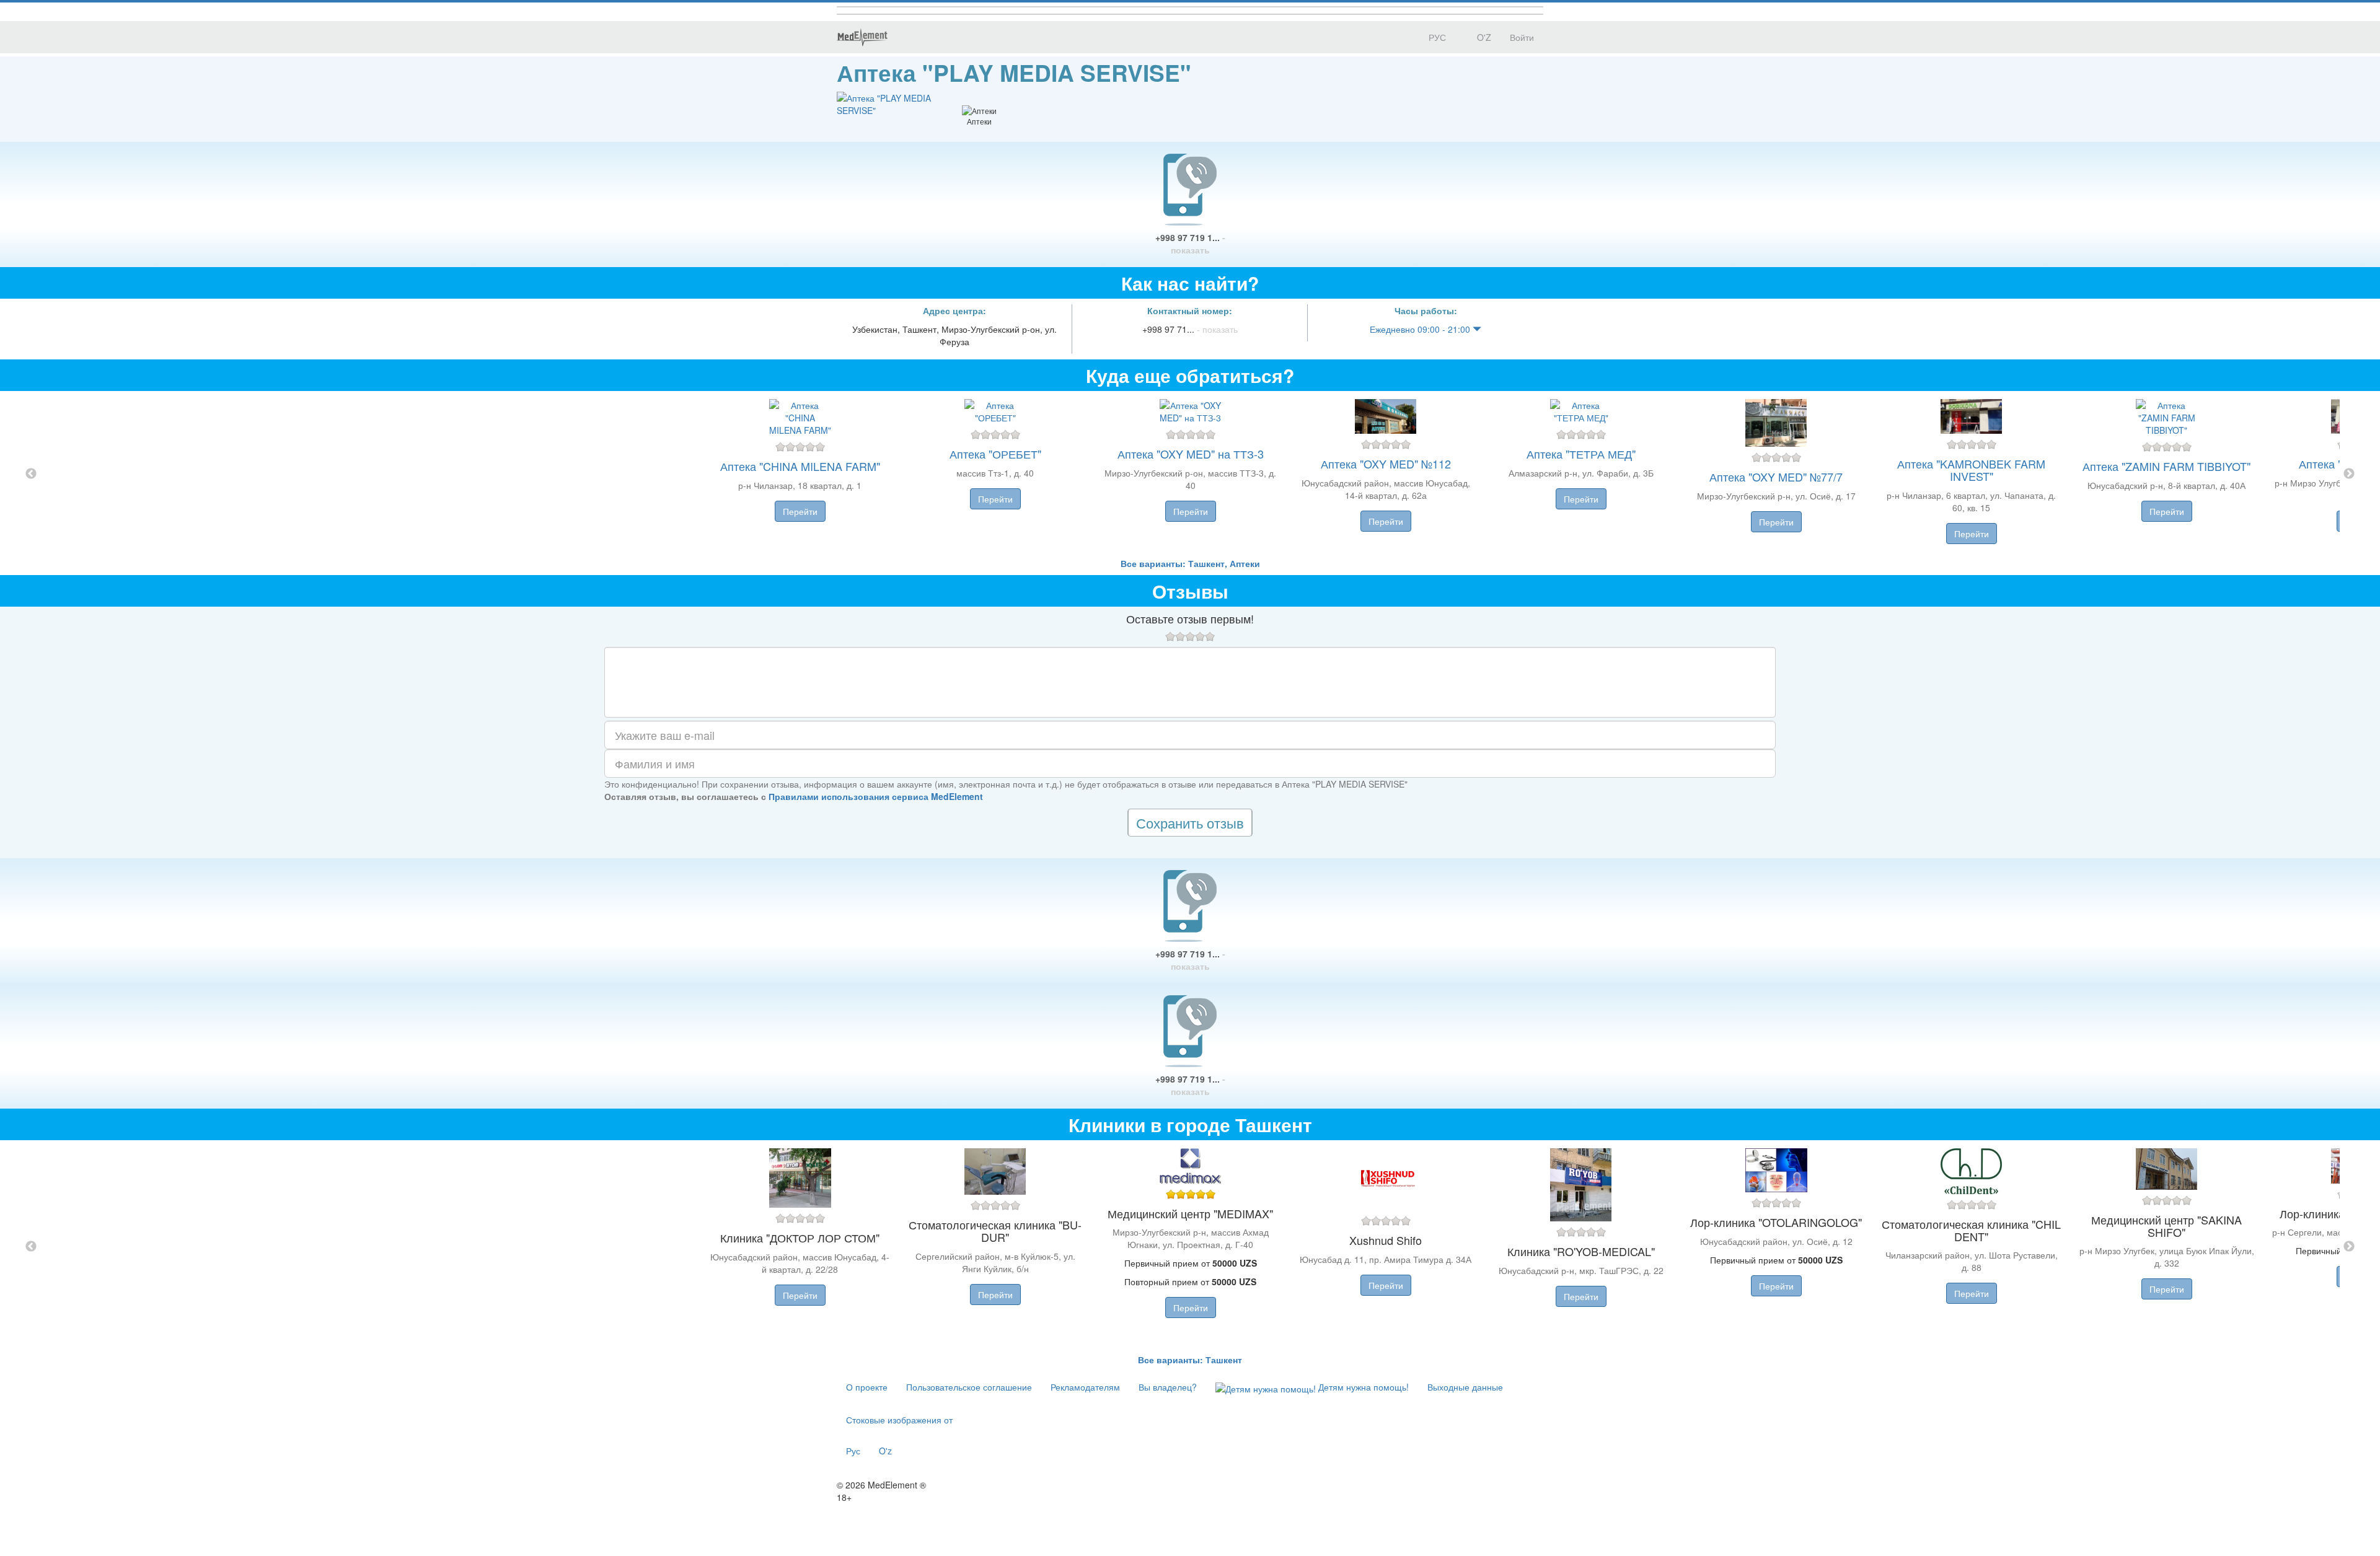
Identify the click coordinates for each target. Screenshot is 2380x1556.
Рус (853, 1451)
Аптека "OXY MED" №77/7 (1776, 477)
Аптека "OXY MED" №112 (1386, 464)
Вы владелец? (1168, 1387)
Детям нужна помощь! (1362, 1387)
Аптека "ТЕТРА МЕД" (1581, 454)
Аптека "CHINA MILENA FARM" (800, 466)
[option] (1190, 474)
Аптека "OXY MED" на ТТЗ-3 (1191, 454)
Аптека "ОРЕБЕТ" (995, 454)
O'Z (1483, 37)
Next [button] (2349, 474)
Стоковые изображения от (899, 1420)
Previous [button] (31, 474)
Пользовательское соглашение (969, 1387)
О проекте (867, 1387)
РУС (1436, 37)
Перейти (800, 511)
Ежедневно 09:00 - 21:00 (1421, 329)
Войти (1522, 37)
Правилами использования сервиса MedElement (876, 796)
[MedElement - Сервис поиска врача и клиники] (862, 37)
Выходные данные (1465, 1387)
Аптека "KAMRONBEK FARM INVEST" (1971, 470)
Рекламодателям (1085, 1387)
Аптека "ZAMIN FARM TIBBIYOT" (2166, 466)
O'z (885, 1451)
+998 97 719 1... (1190, 244)
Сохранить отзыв (1190, 823)
